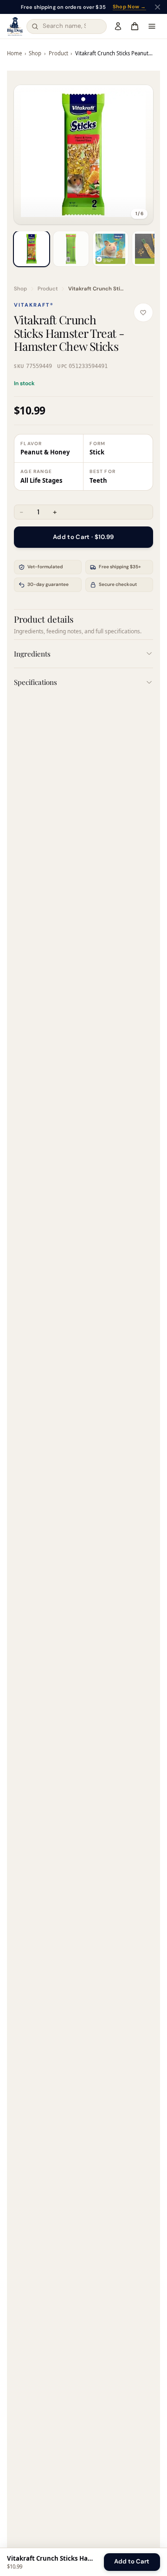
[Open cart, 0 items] (135, 26)
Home (14, 53)
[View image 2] (71, 249)
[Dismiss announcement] (157, 7)
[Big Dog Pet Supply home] (15, 26)
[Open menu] (152, 26)
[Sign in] (118, 26)
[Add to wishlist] (143, 313)
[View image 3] (110, 249)
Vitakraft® (34, 305)
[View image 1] (32, 249)
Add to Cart (132, 2561)
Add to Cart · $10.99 (83, 537)
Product (58, 53)
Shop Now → (129, 7)
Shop (35, 53)
